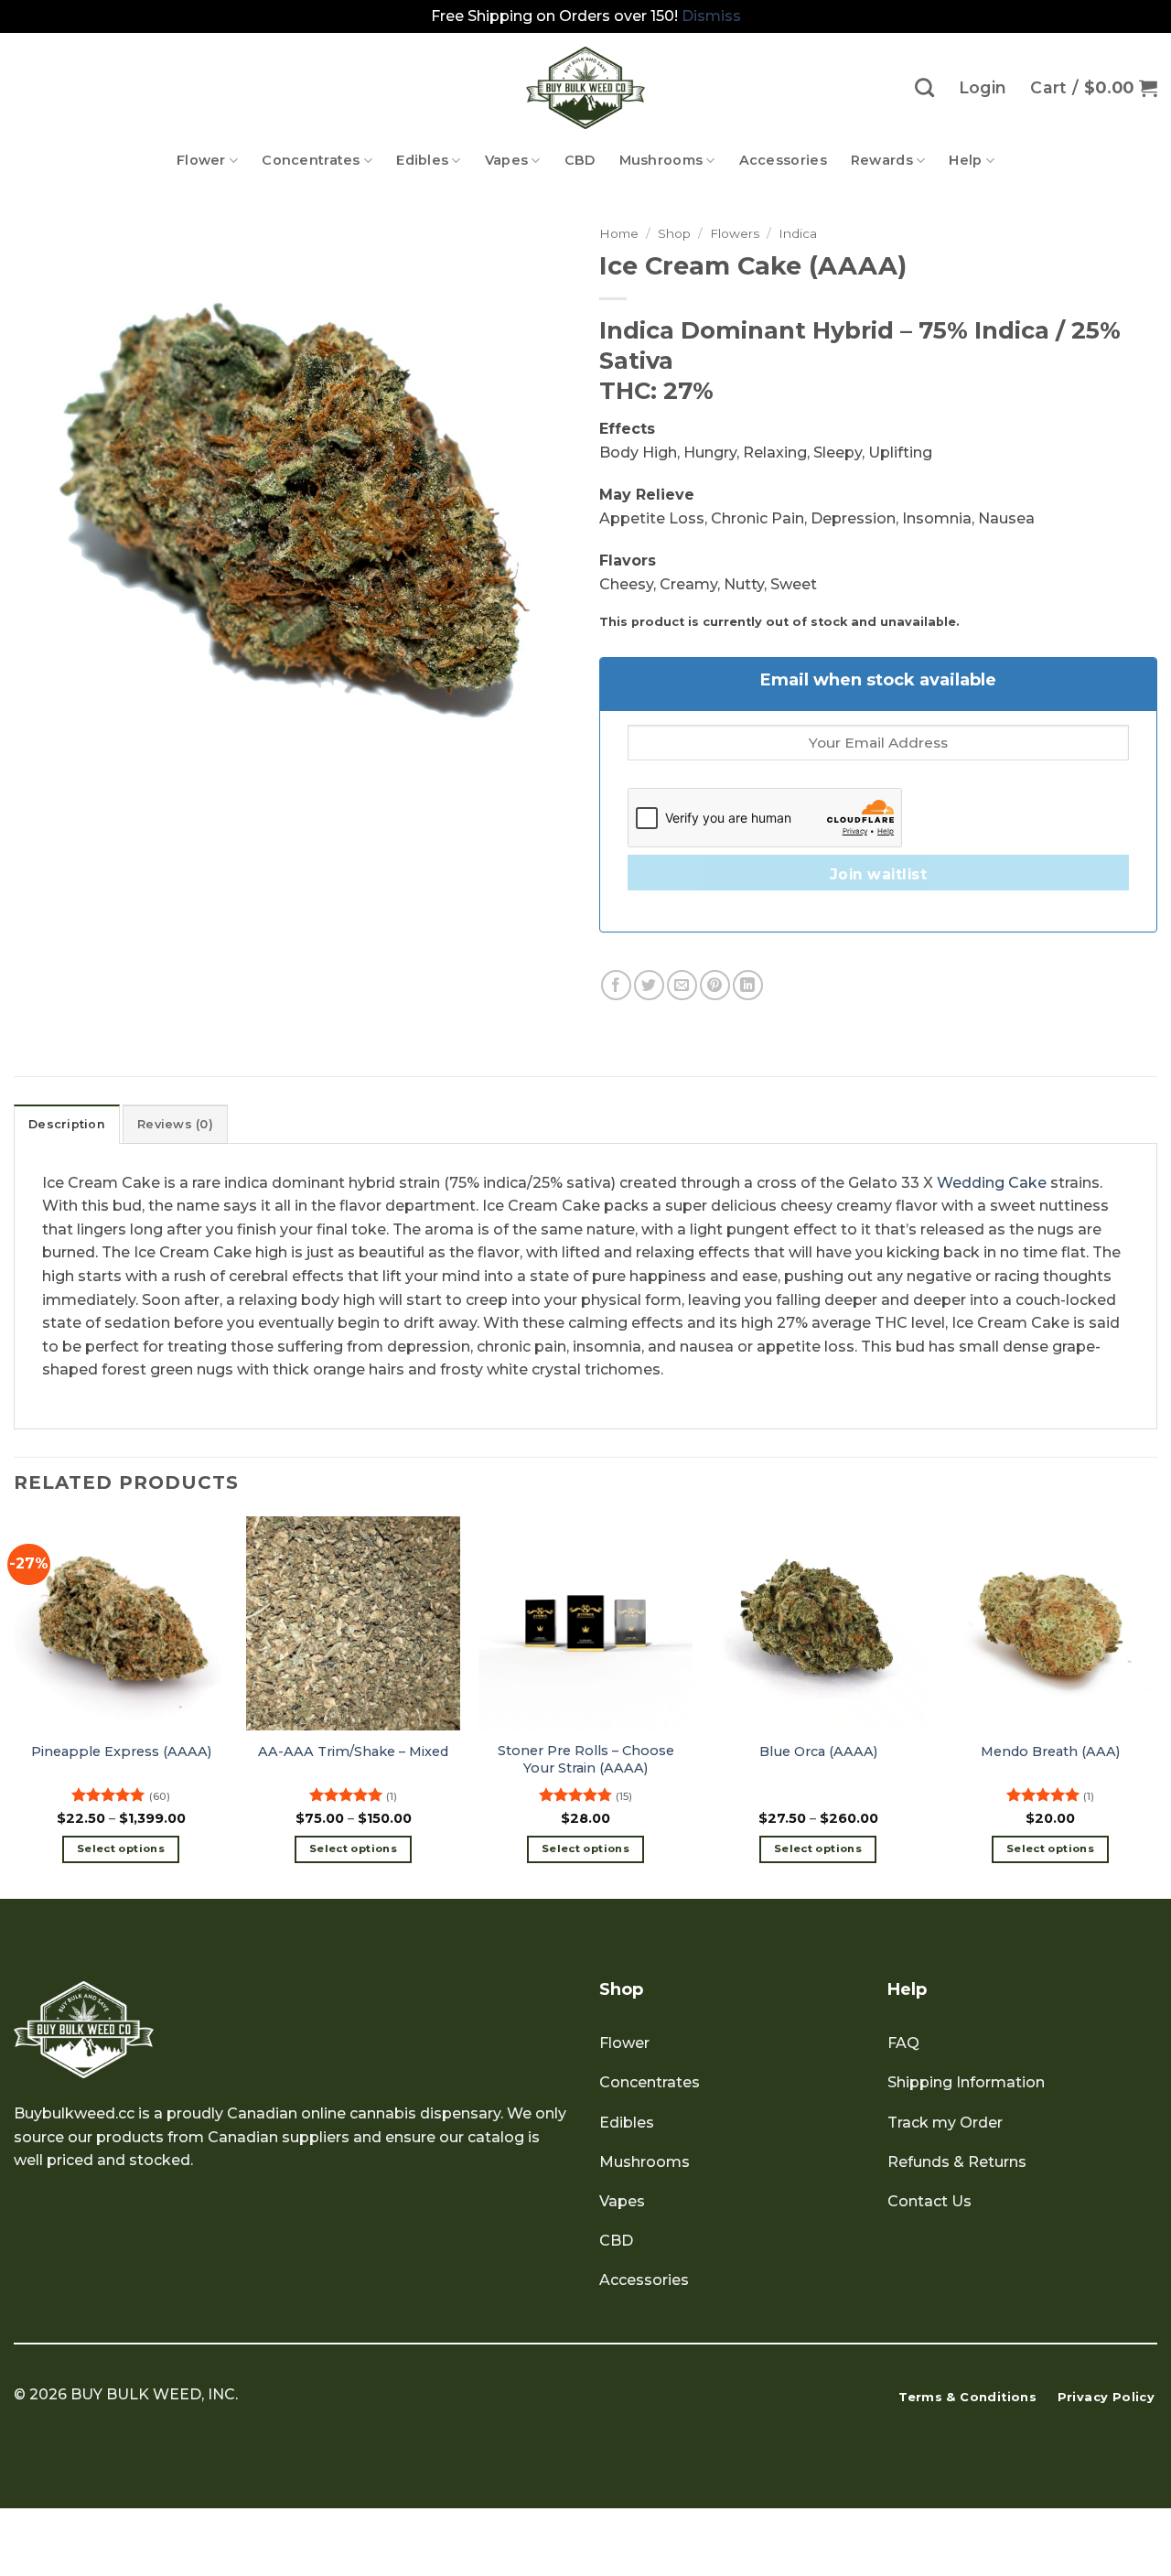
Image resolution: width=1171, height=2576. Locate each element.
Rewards (882, 160)
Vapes (506, 160)
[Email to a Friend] (682, 985)
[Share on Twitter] (649, 985)
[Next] (1156, 1706)
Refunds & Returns (957, 2162)
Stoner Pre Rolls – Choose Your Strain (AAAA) (586, 1759)
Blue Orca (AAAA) (818, 1751)
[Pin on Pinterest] (715, 985)
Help (965, 160)
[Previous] (15, 1706)
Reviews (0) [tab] (175, 1124)
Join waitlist (878, 874)
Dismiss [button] (711, 16)
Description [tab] (67, 1124)
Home (619, 233)
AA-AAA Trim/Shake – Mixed (353, 1751)
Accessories (783, 160)
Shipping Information (966, 2082)
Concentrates (311, 160)
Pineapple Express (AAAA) (121, 1751)
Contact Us (929, 2201)
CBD (580, 160)
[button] (1094, 88)
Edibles (422, 160)
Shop (674, 233)
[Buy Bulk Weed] (585, 88)
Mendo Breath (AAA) (1050, 1751)
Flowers (735, 233)
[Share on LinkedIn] (748, 985)
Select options (121, 1848)
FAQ (903, 2043)
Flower (201, 160)
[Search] (924, 87)
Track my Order (945, 2123)
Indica (798, 233)
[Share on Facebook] (616, 985)
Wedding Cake (992, 1183)
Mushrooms (661, 160)
